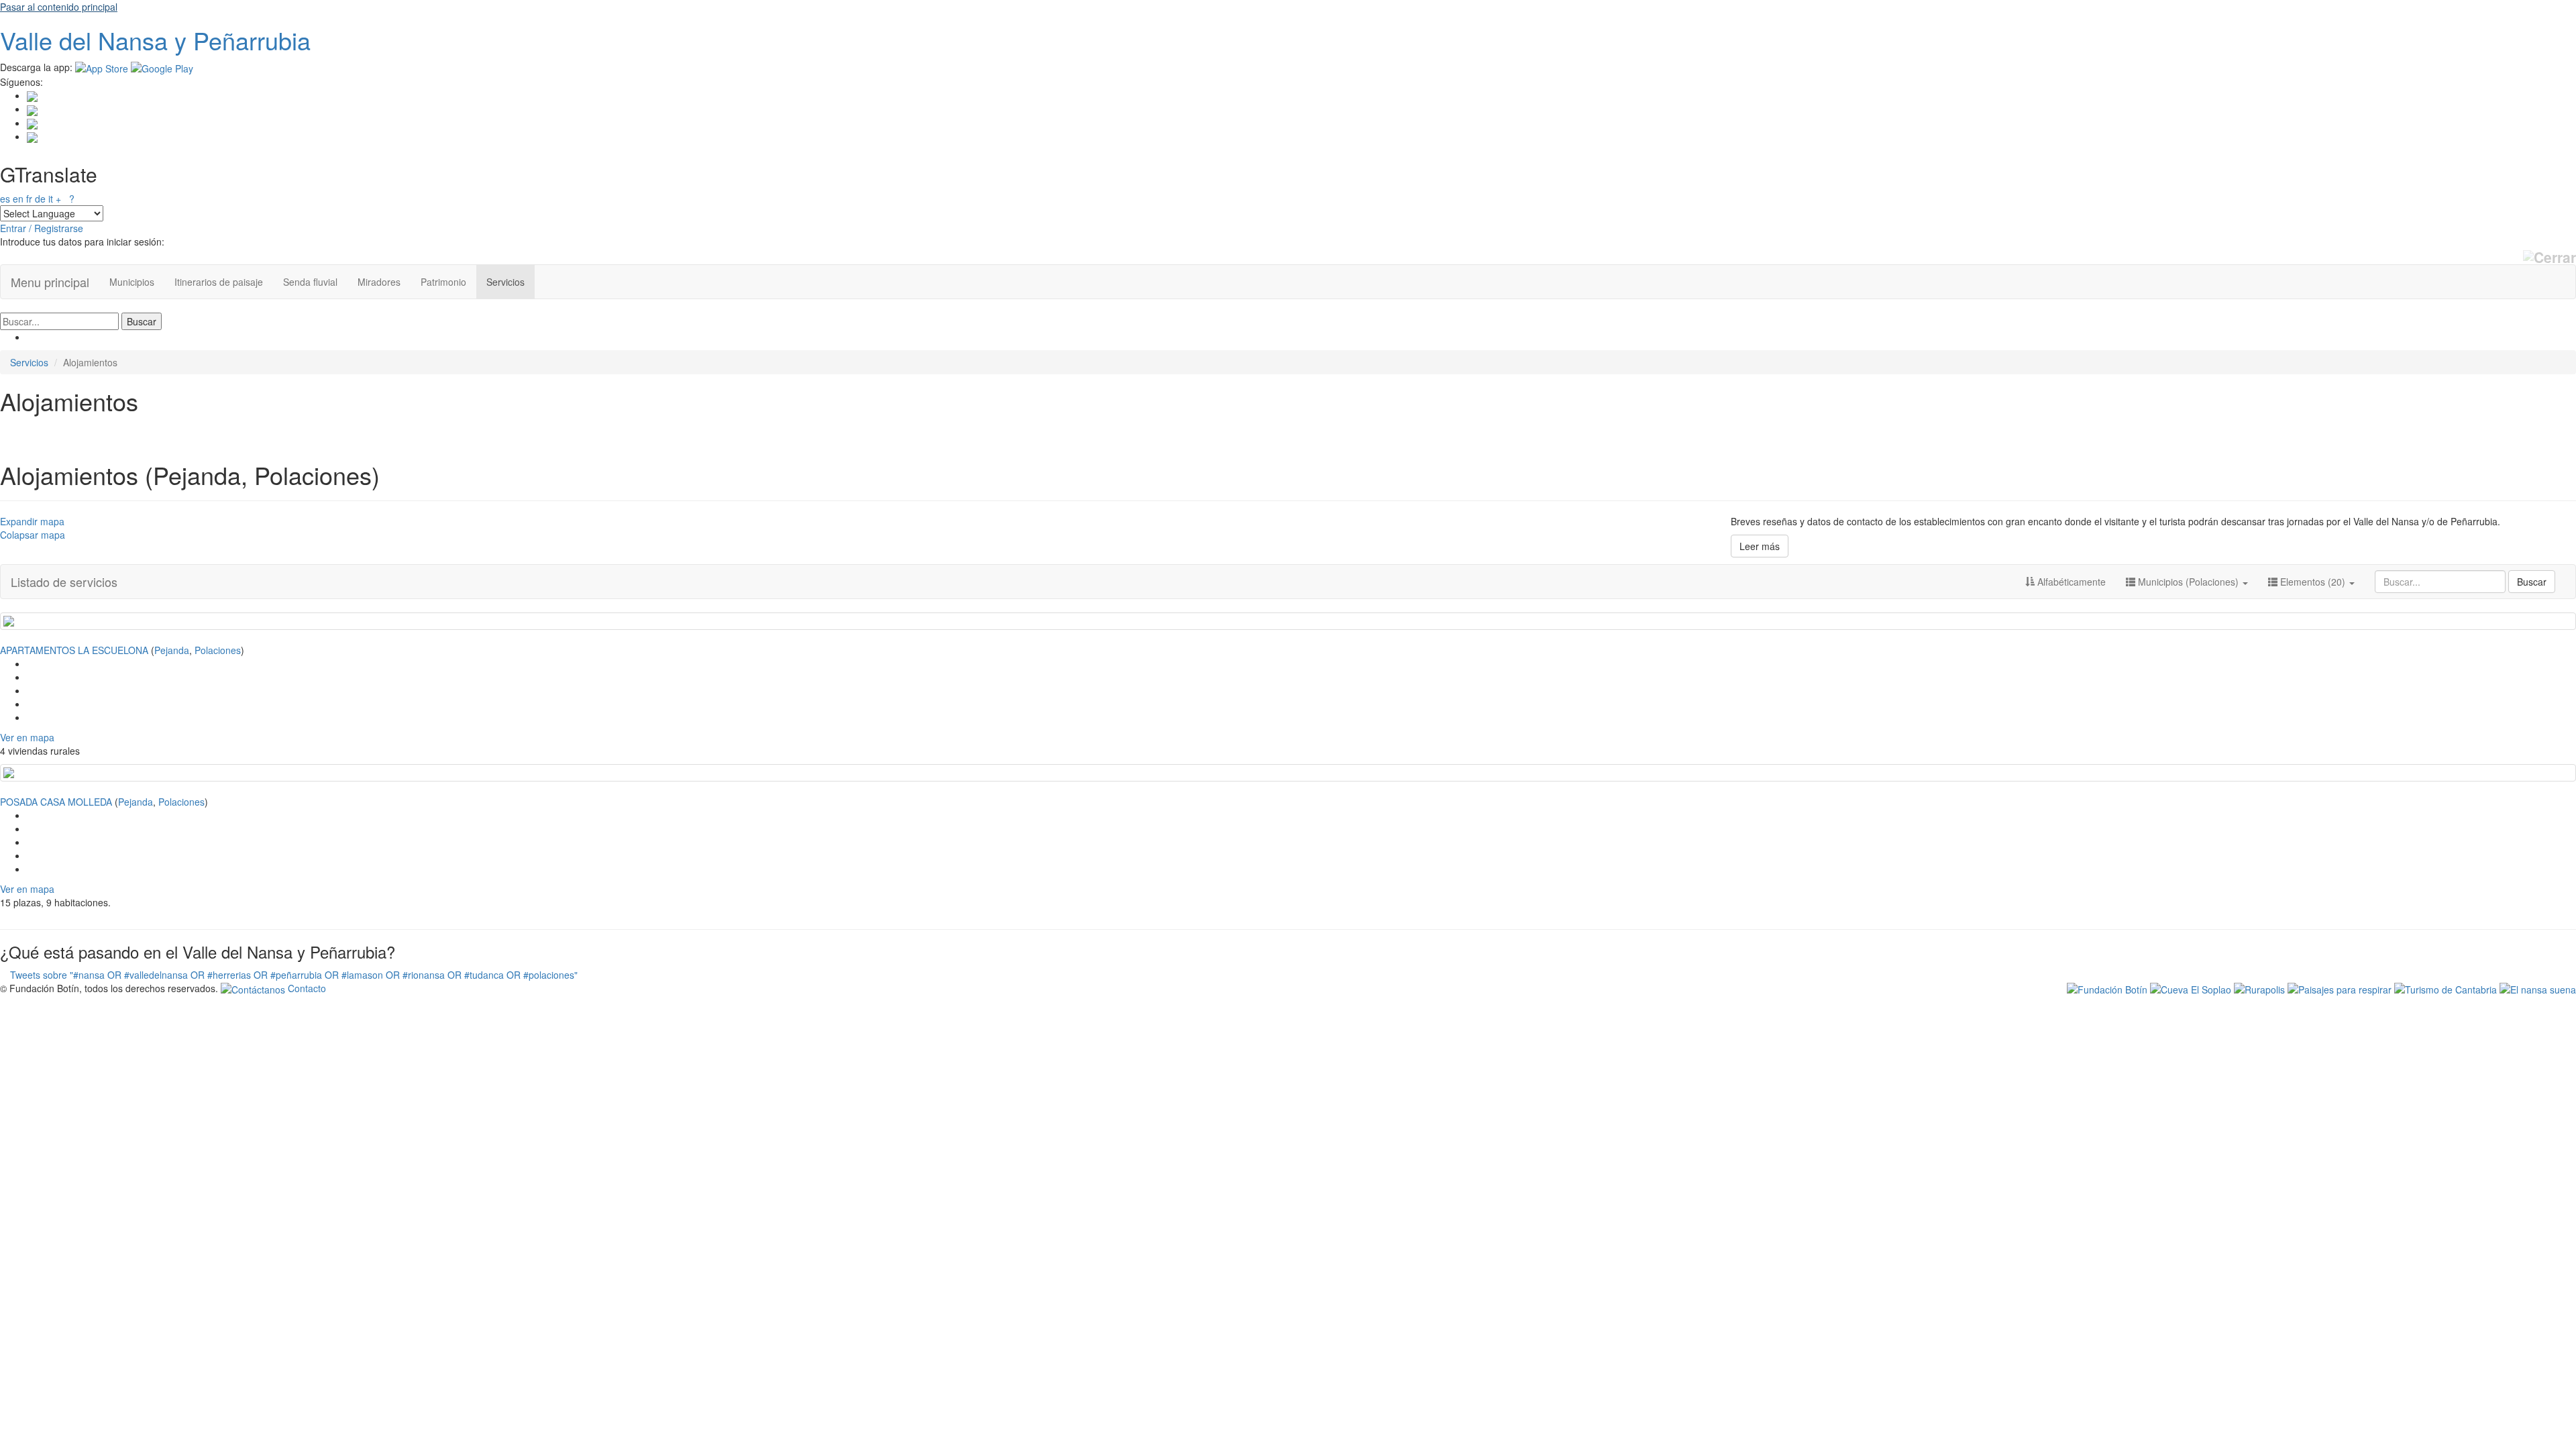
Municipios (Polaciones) (2188, 582)
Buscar (2532, 582)
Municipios (132, 282)
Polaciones (218, 650)
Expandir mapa (32, 521)
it (51, 199)
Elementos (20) (2313, 582)
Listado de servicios (64, 582)
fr (29, 199)
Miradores (379, 282)
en (18, 199)
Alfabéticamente (2070, 582)
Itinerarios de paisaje (219, 282)
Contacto (306, 988)
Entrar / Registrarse (42, 228)
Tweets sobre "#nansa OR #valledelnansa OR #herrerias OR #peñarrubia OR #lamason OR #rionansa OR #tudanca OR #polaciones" (294, 975)
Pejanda (172, 650)
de (40, 199)
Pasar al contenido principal (59, 7)
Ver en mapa (27, 737)
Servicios (505, 282)
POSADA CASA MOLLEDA (56, 802)
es (5, 199)
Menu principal (50, 282)
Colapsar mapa (33, 535)
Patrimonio (443, 282)
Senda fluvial (310, 282)
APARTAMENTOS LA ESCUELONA (74, 650)
